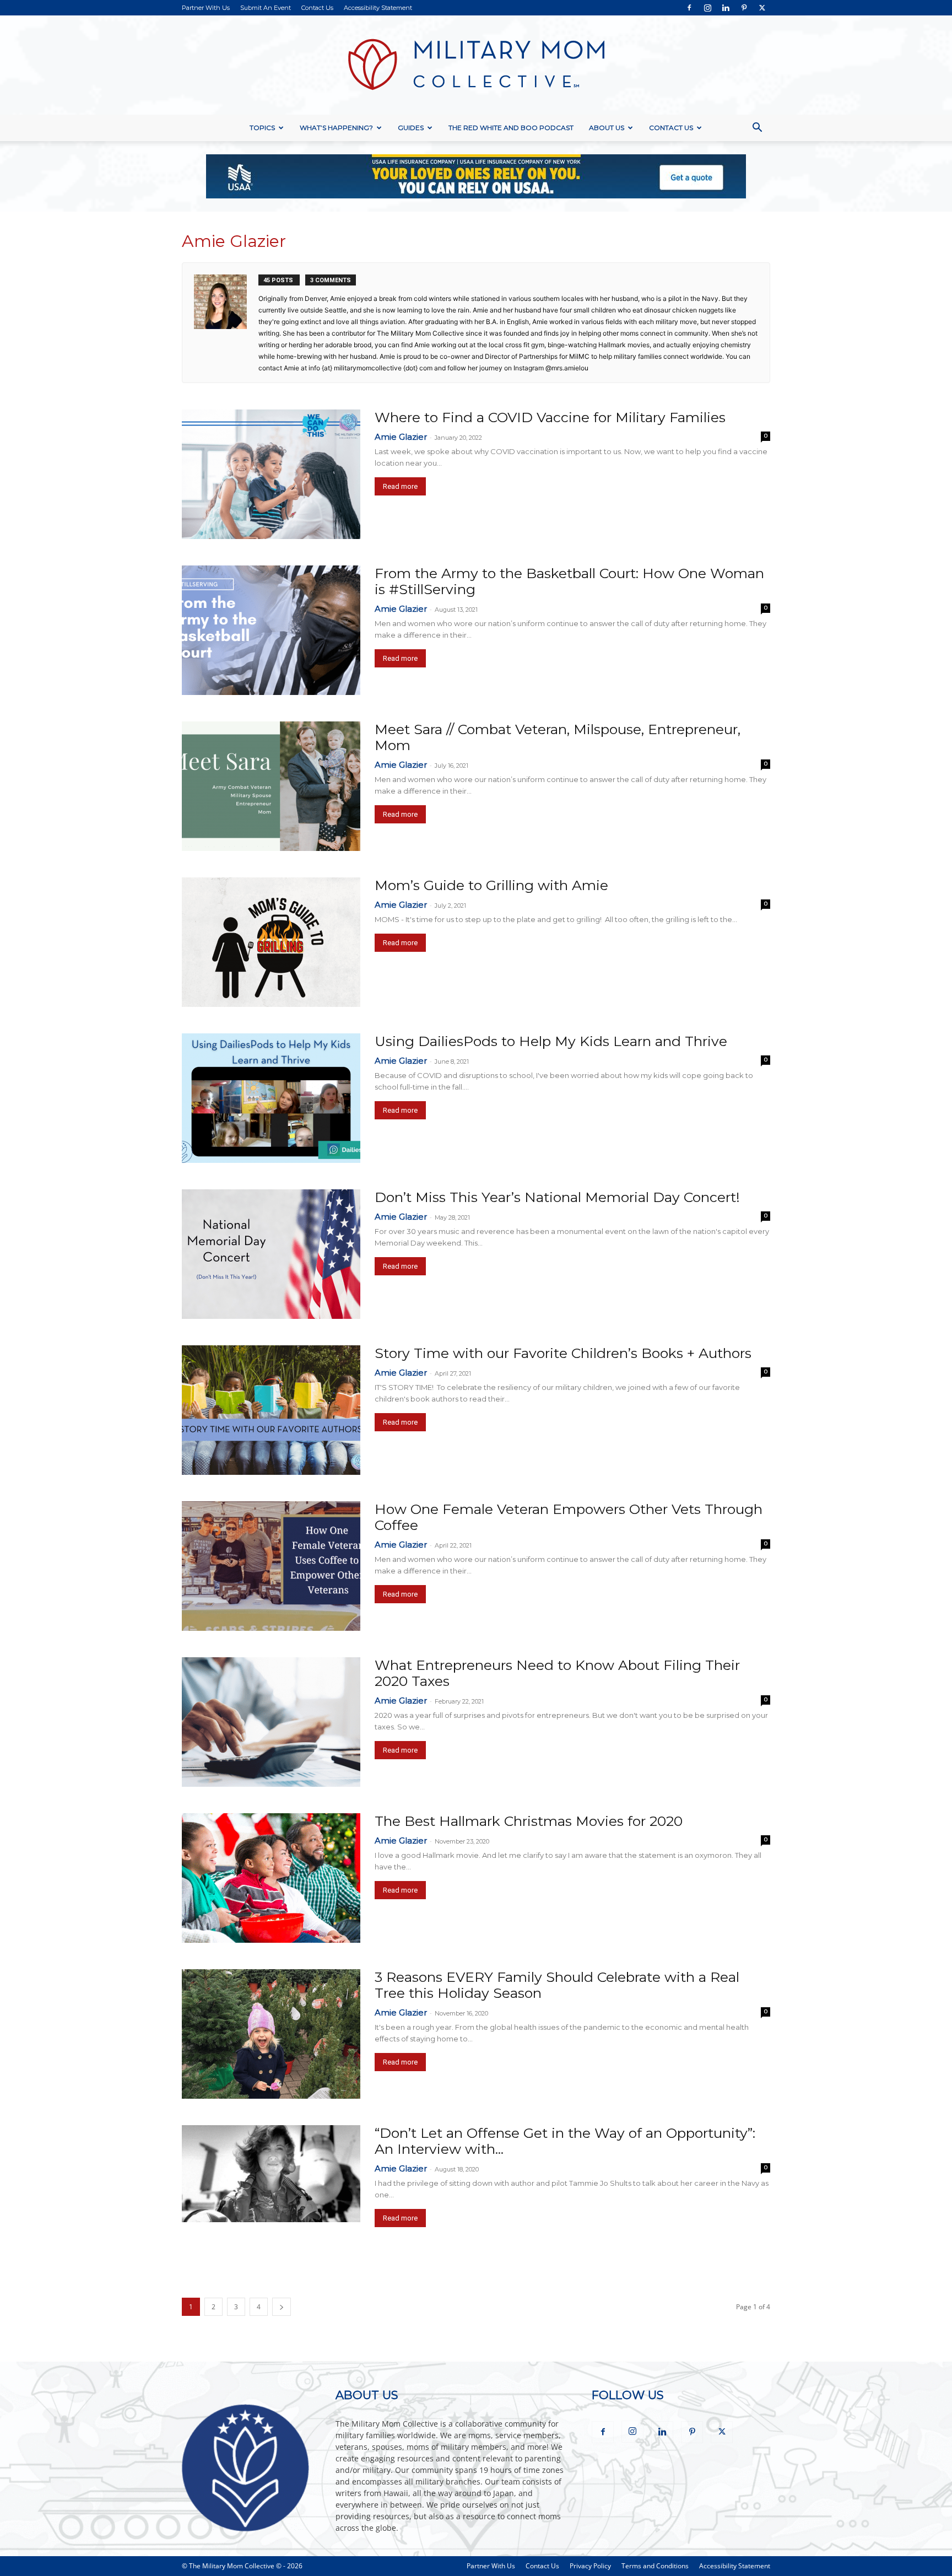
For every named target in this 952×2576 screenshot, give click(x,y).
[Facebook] (689, 8)
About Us (607, 128)
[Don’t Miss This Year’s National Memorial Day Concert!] (271, 1254)
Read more (400, 486)
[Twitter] (762, 8)
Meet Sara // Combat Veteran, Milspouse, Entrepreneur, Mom (558, 737)
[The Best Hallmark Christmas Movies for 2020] (271, 1878)
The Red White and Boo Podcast (511, 128)
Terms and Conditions (655, 2566)
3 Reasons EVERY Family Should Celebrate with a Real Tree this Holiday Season (557, 1985)
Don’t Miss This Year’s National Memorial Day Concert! (557, 1197)
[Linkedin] (726, 8)
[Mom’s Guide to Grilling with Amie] (271, 942)
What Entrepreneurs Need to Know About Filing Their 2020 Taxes (557, 1673)
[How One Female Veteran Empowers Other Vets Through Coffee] (271, 1566)
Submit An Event (266, 8)
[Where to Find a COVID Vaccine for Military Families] (271, 474)
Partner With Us (206, 8)
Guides (411, 128)
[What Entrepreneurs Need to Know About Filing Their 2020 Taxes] (271, 1722)
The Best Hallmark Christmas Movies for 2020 (529, 1821)
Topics (262, 128)
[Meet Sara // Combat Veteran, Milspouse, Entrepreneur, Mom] (271, 786)
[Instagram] (707, 8)
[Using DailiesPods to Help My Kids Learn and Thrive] (271, 1098)
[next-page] (282, 2307)
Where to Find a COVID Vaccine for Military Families (550, 417)
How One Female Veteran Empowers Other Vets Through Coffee (569, 1517)
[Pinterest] (744, 8)
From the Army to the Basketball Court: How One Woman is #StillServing (569, 581)
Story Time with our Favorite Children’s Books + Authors (563, 1353)
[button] (757, 129)
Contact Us (317, 8)
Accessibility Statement (378, 8)
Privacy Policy (590, 2566)
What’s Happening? (336, 128)
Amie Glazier (401, 437)
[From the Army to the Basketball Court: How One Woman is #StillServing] (271, 630)
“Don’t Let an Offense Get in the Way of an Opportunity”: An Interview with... (565, 2141)
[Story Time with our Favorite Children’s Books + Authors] (271, 1410)
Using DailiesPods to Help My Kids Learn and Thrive (551, 1041)
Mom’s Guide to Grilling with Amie (491, 885)
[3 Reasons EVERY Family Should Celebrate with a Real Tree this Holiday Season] (271, 2034)
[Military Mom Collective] (476, 65)
